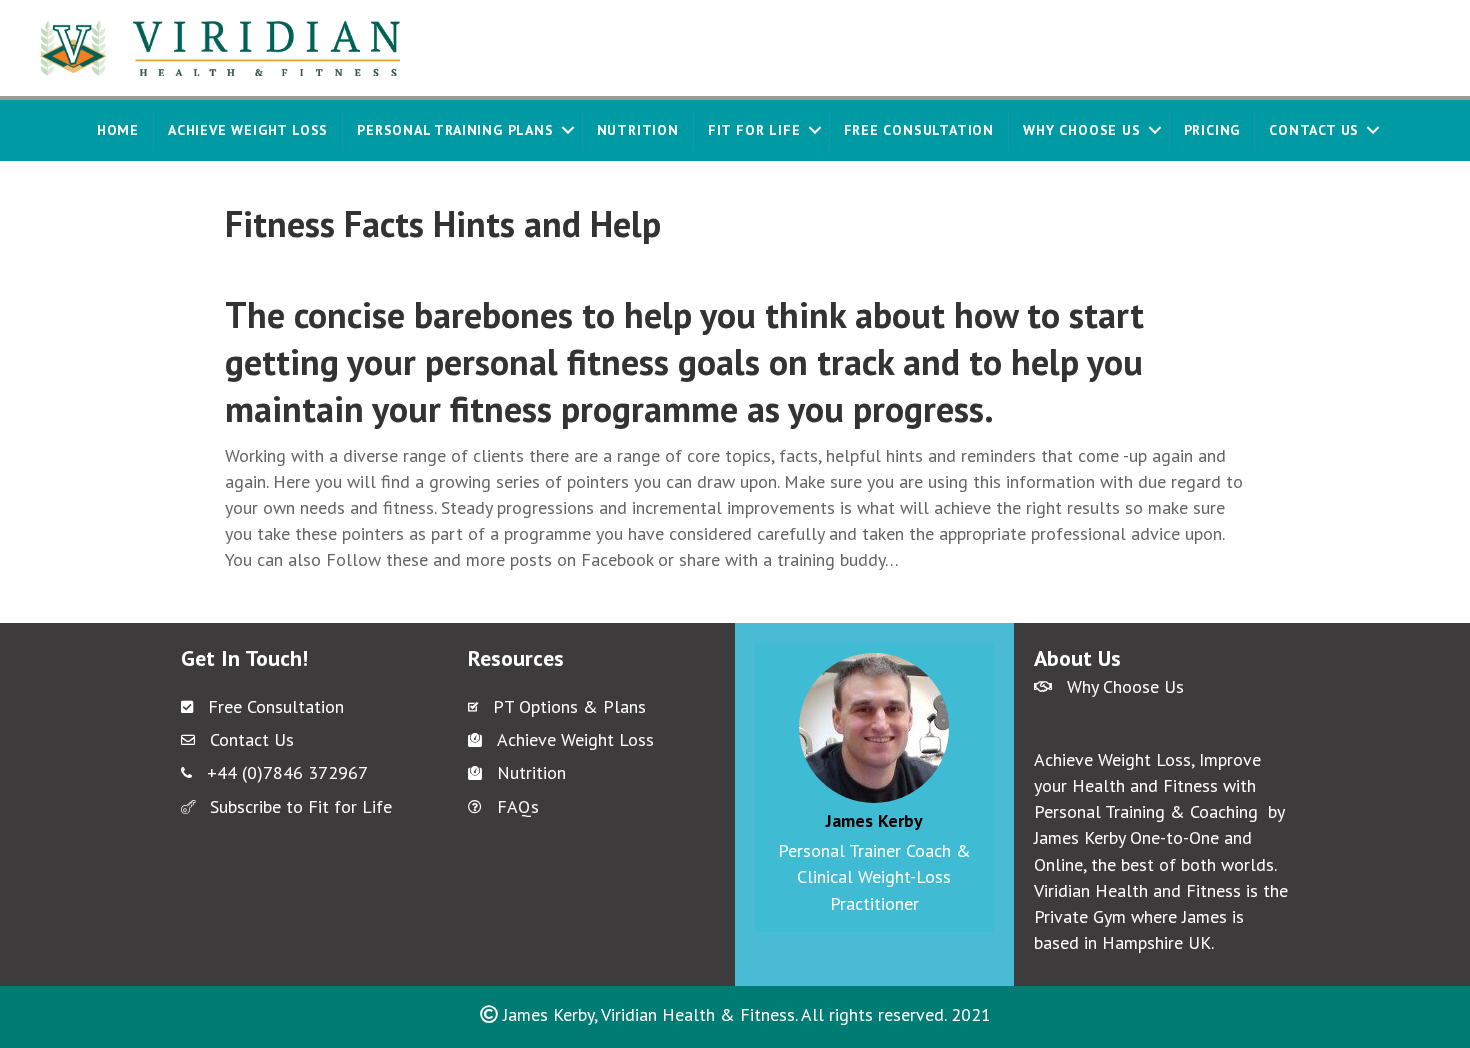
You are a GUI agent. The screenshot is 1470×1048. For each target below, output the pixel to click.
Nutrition (638, 130)
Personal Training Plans (455, 130)
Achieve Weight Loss (248, 130)
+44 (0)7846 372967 (287, 772)
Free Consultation (919, 130)
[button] (568, 130)
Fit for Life (754, 130)
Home (118, 130)
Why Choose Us (1081, 130)
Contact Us (1314, 130)
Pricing (1212, 130)
